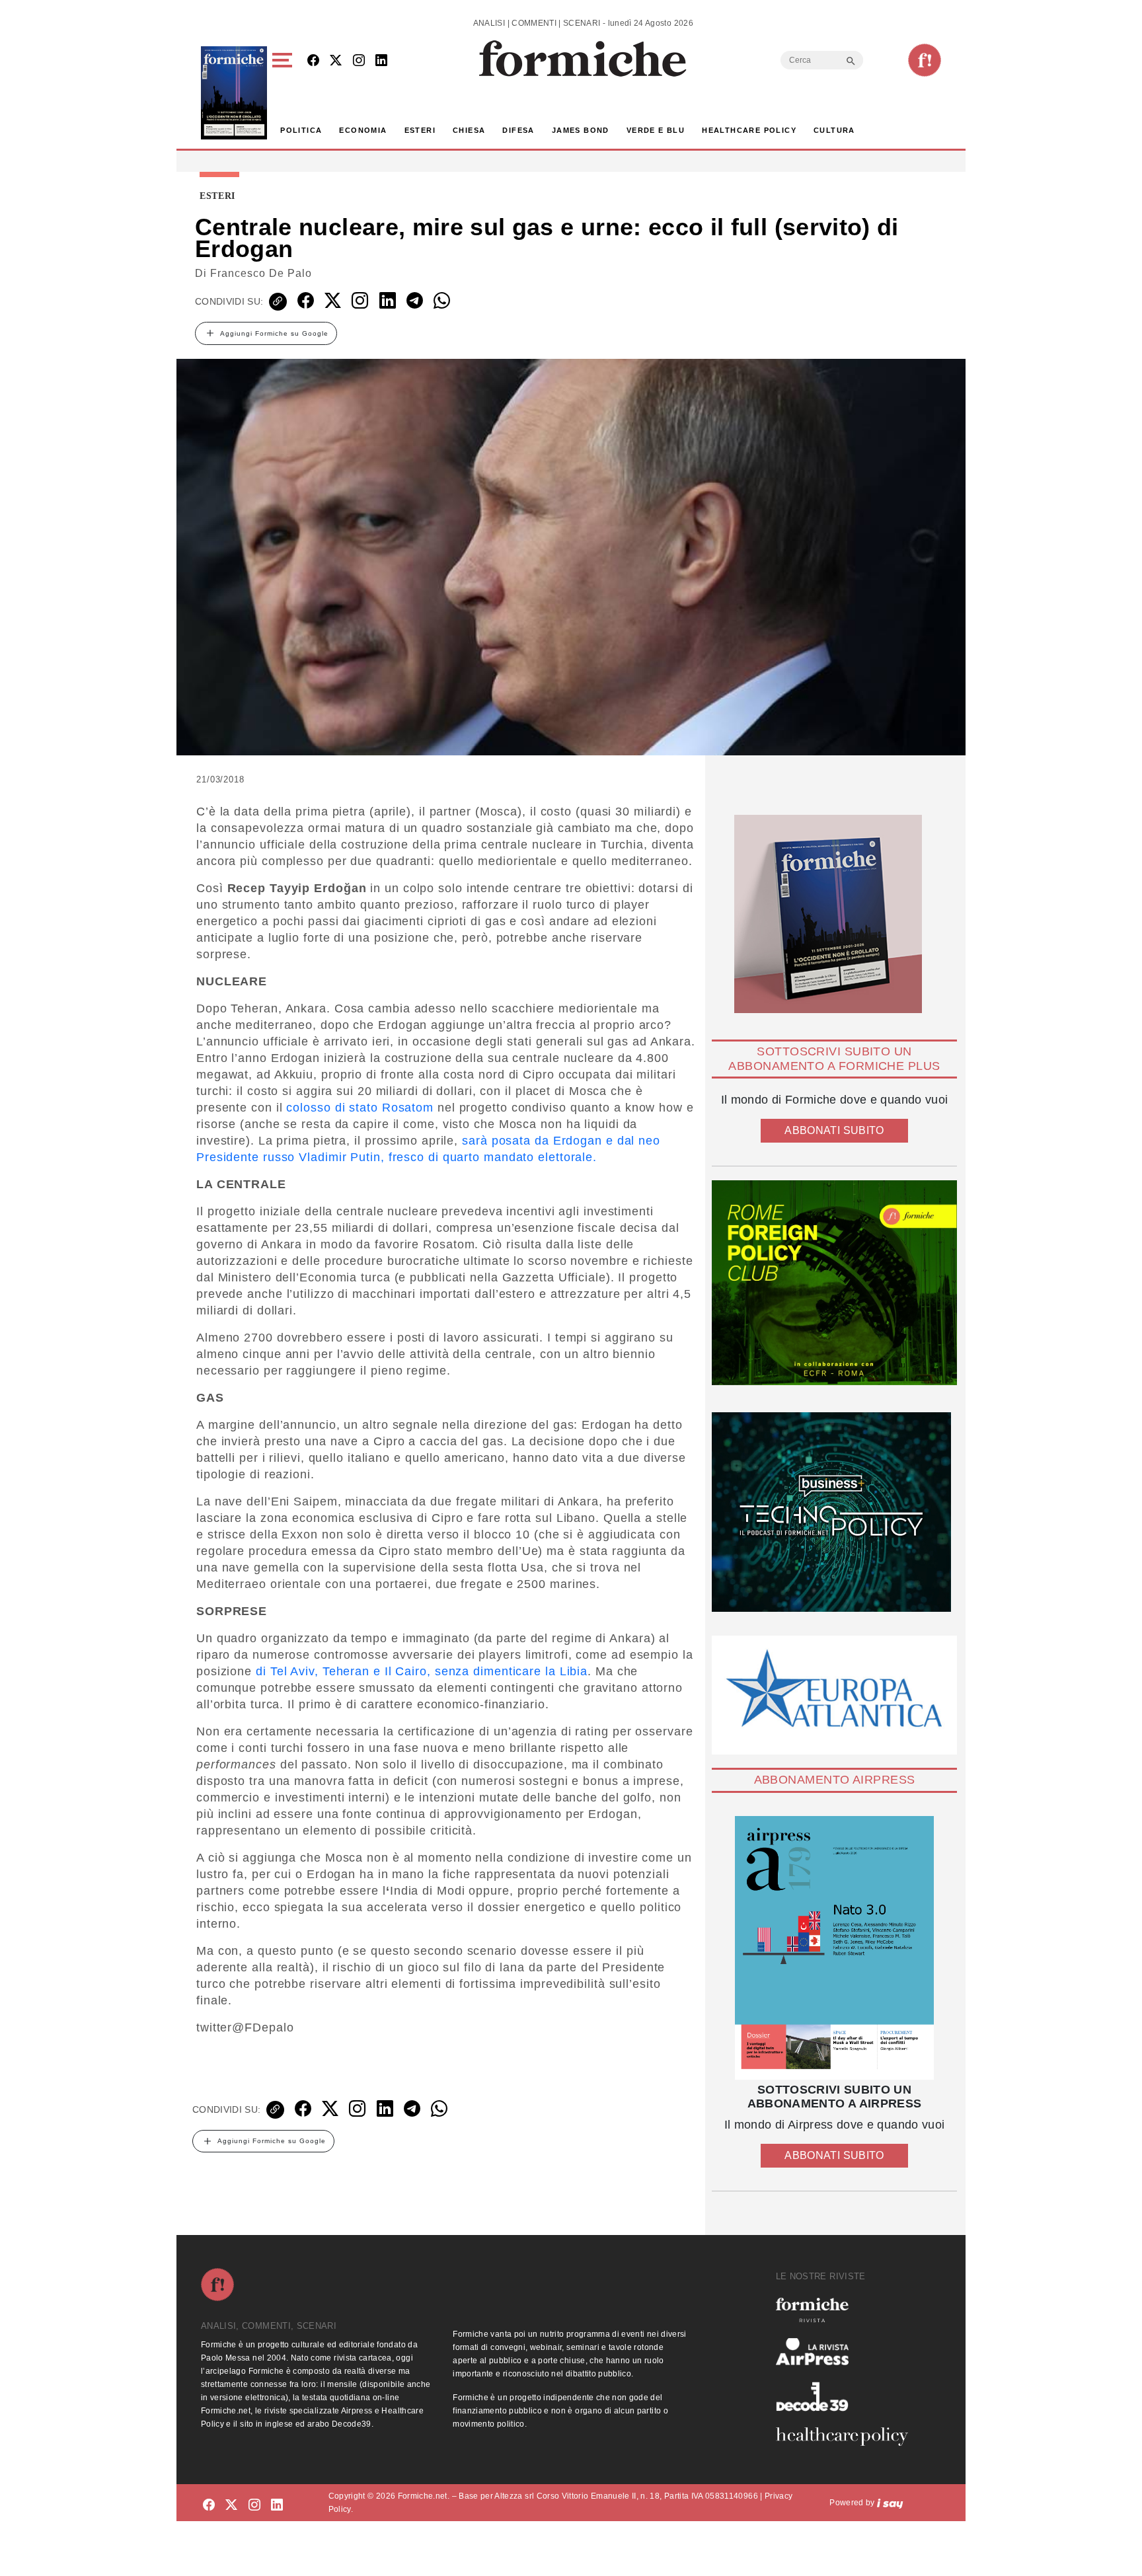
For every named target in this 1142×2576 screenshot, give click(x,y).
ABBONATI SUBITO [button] (834, 1130)
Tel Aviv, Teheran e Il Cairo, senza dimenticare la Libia (429, 1671)
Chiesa (469, 130)
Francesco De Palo (261, 273)
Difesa (518, 130)
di (263, 1671)
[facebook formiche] (209, 2505)
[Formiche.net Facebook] (313, 61)
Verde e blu (656, 130)
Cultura (834, 130)
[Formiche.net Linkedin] (381, 61)
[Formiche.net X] (336, 61)
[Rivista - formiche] (847, 2310)
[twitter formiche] (231, 2505)
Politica (301, 130)
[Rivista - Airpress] (847, 2352)
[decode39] (847, 2396)
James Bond (581, 130)
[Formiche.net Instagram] (359, 61)
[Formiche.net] (925, 60)
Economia (363, 130)
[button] (285, 93)
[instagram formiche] (254, 2505)
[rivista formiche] (834, 1948)
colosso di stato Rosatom (360, 1108)
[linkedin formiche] (277, 2505)
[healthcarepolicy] (847, 2437)
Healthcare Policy (749, 130)
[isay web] (890, 2503)
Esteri (420, 130)
